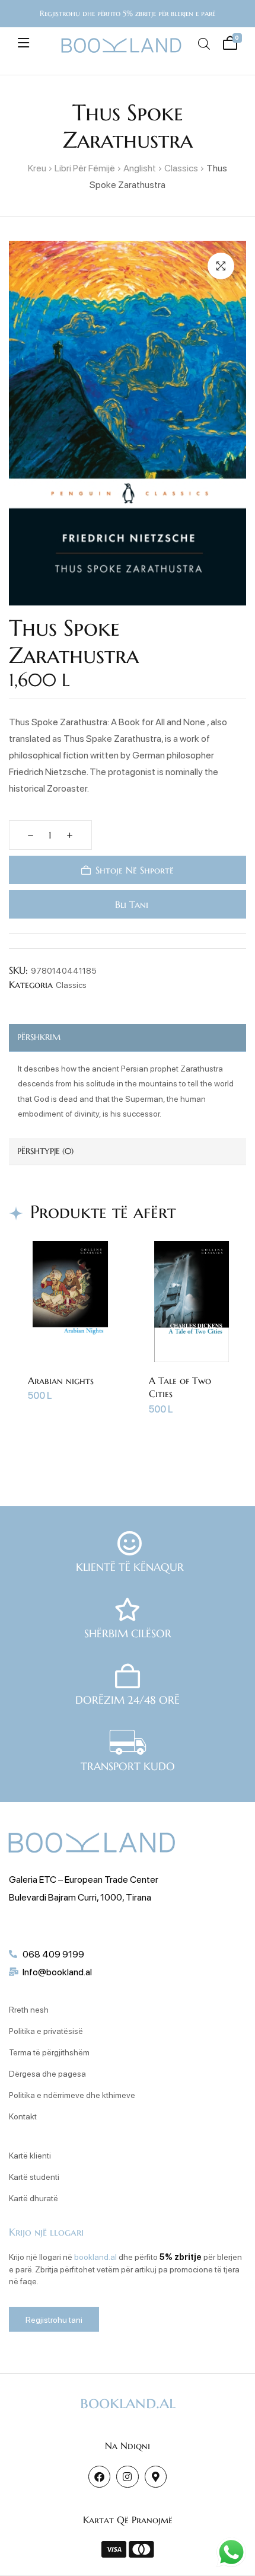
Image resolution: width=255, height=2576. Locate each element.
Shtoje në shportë (135, 870)
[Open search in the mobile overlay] (204, 44)
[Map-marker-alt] (156, 2477)
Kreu (37, 168)
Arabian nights (61, 1381)
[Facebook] (99, 2477)
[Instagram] (127, 2477)
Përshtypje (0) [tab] (45, 1151)
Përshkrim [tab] (39, 1037)
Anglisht (140, 168)
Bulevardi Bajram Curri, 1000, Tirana (80, 1897)
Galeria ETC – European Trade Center (84, 1879)
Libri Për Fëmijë (85, 168)
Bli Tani (130, 904)
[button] (221, 266)
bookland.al (95, 2256)
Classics (181, 168)
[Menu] (23, 43)
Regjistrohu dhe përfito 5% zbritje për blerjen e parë (128, 13)
